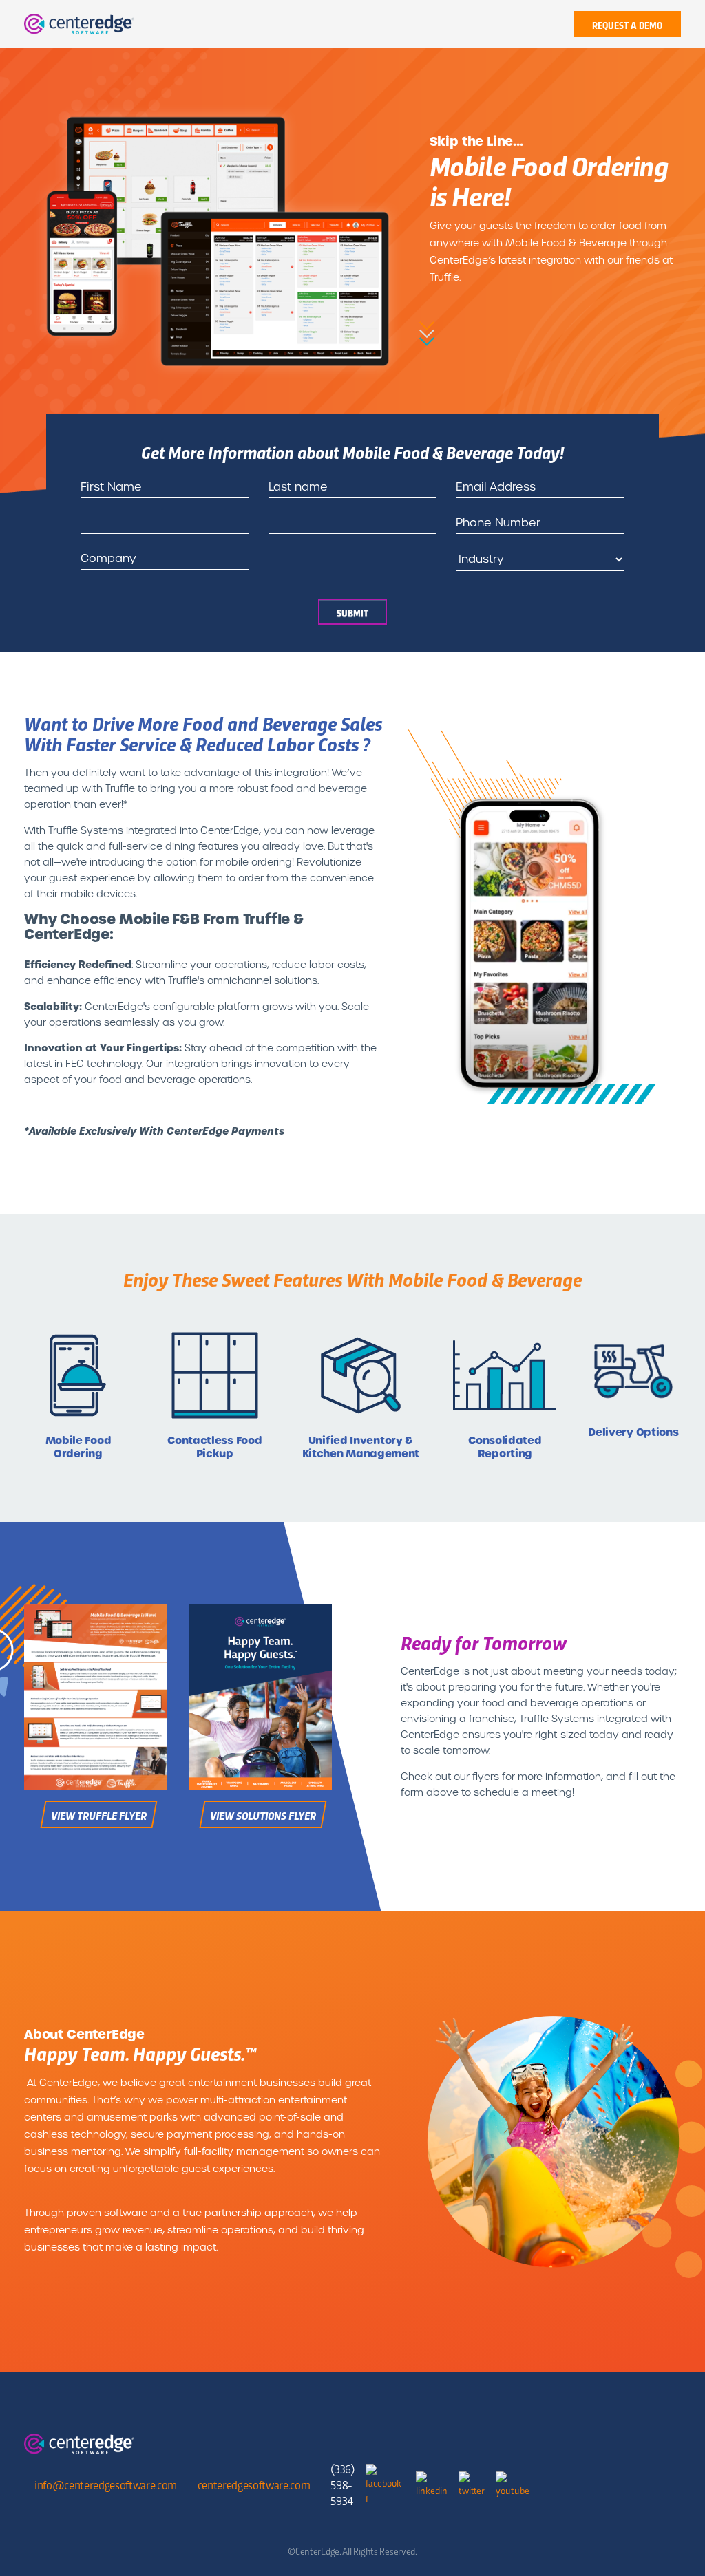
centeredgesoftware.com (254, 2484)
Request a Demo (627, 25)
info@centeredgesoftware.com (106, 2484)
